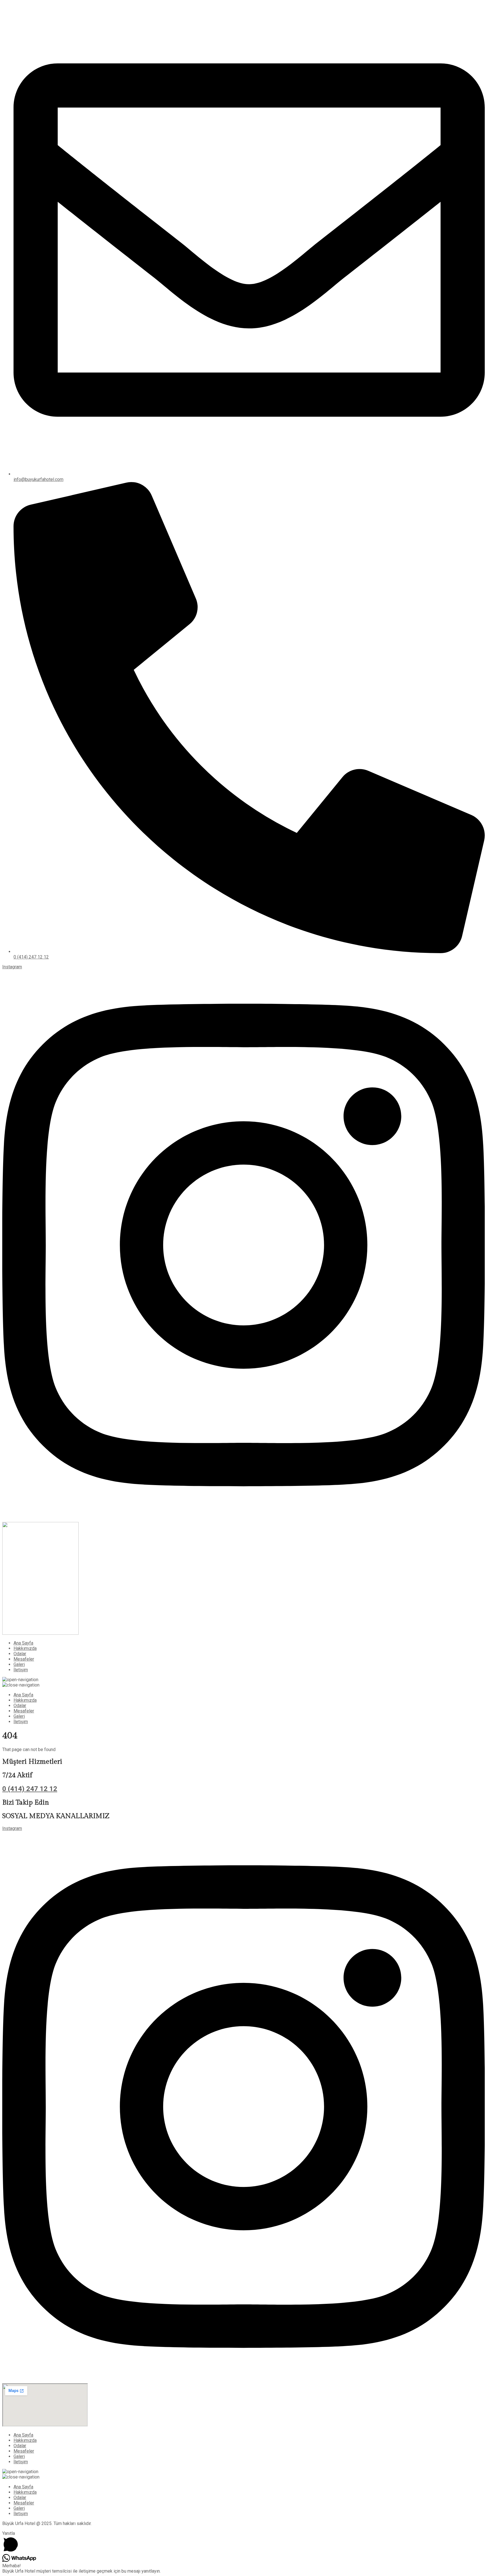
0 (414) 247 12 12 (30, 1789)
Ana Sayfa (23, 1643)
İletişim (21, 1670)
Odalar (20, 1654)
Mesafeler (24, 1659)
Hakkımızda (25, 1648)
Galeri (19, 1664)
